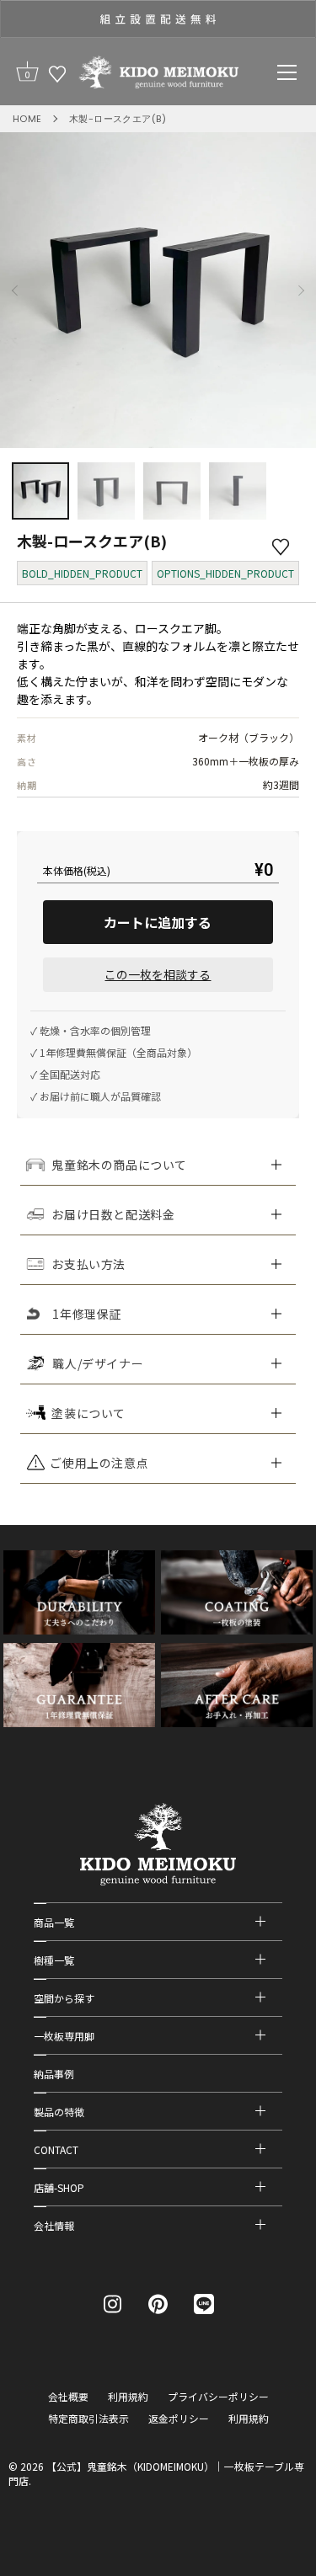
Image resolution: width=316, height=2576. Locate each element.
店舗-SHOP (59, 2187)
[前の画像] (15, 291)
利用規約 (128, 2396)
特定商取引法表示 (88, 2418)
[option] (158, 19)
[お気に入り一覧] (57, 73)
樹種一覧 (54, 1960)
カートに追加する (158, 922)
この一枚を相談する (158, 974)
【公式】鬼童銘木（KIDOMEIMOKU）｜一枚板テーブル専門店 (156, 2473)
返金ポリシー (179, 2418)
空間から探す (64, 1998)
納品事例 (54, 2074)
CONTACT (56, 2149)
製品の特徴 (59, 2112)
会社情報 (54, 2225)
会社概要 (68, 2396)
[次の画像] (301, 291)
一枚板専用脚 (64, 2036)
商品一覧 (54, 1922)
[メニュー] (287, 72)
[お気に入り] (281, 547)
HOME (27, 119)
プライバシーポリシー (218, 2396)
